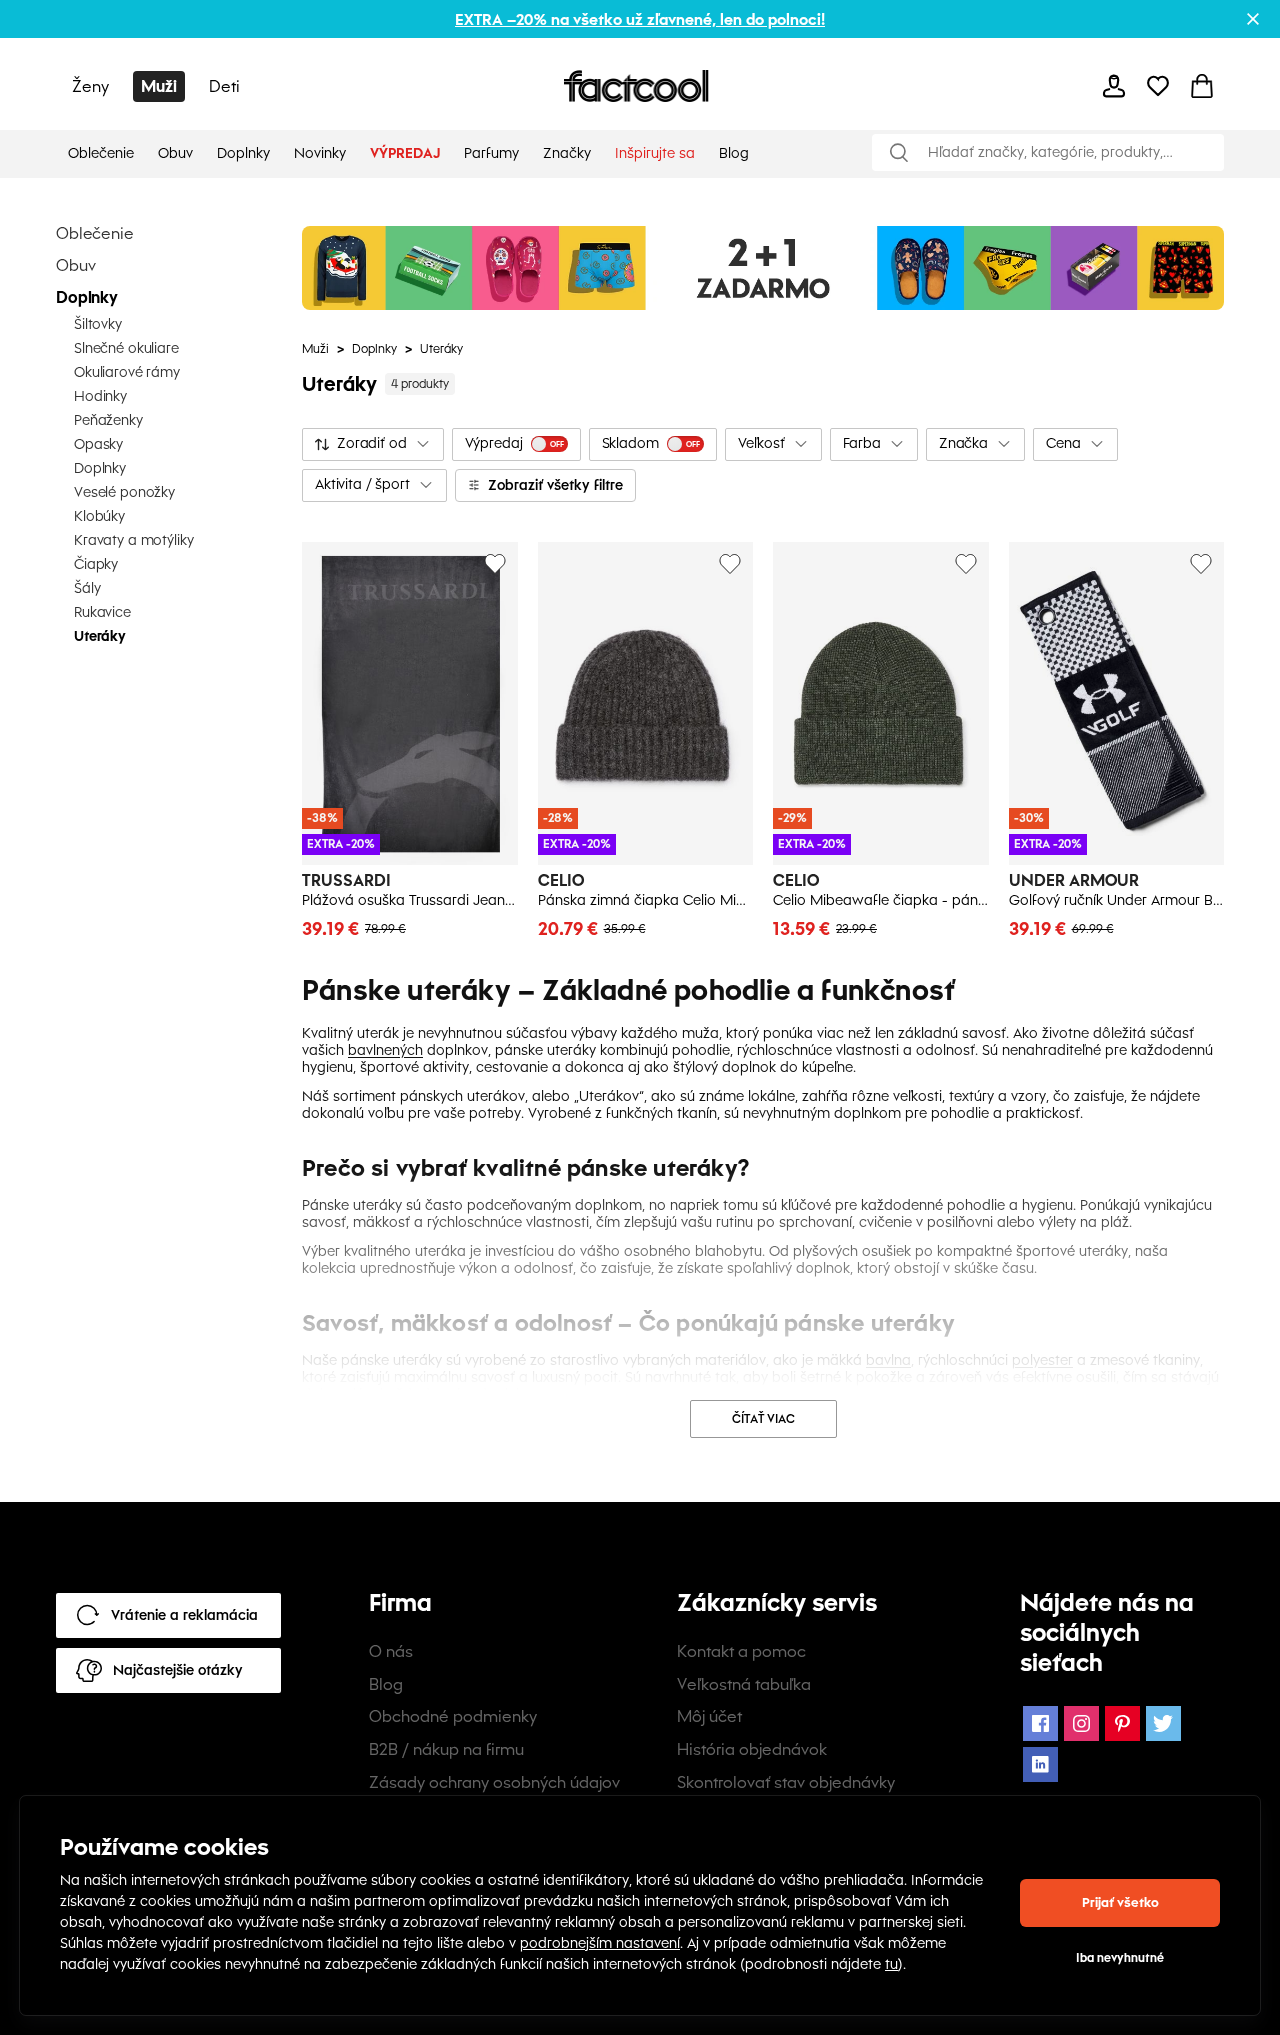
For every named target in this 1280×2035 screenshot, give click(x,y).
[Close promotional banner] (1253, 19)
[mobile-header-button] (1114, 86)
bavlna (888, 1360)
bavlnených (385, 1050)
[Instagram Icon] (1081, 1723)
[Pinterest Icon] (1122, 1723)
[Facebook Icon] (1040, 1723)
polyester (1042, 1360)
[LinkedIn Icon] (1040, 1764)
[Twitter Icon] (1163, 1723)
